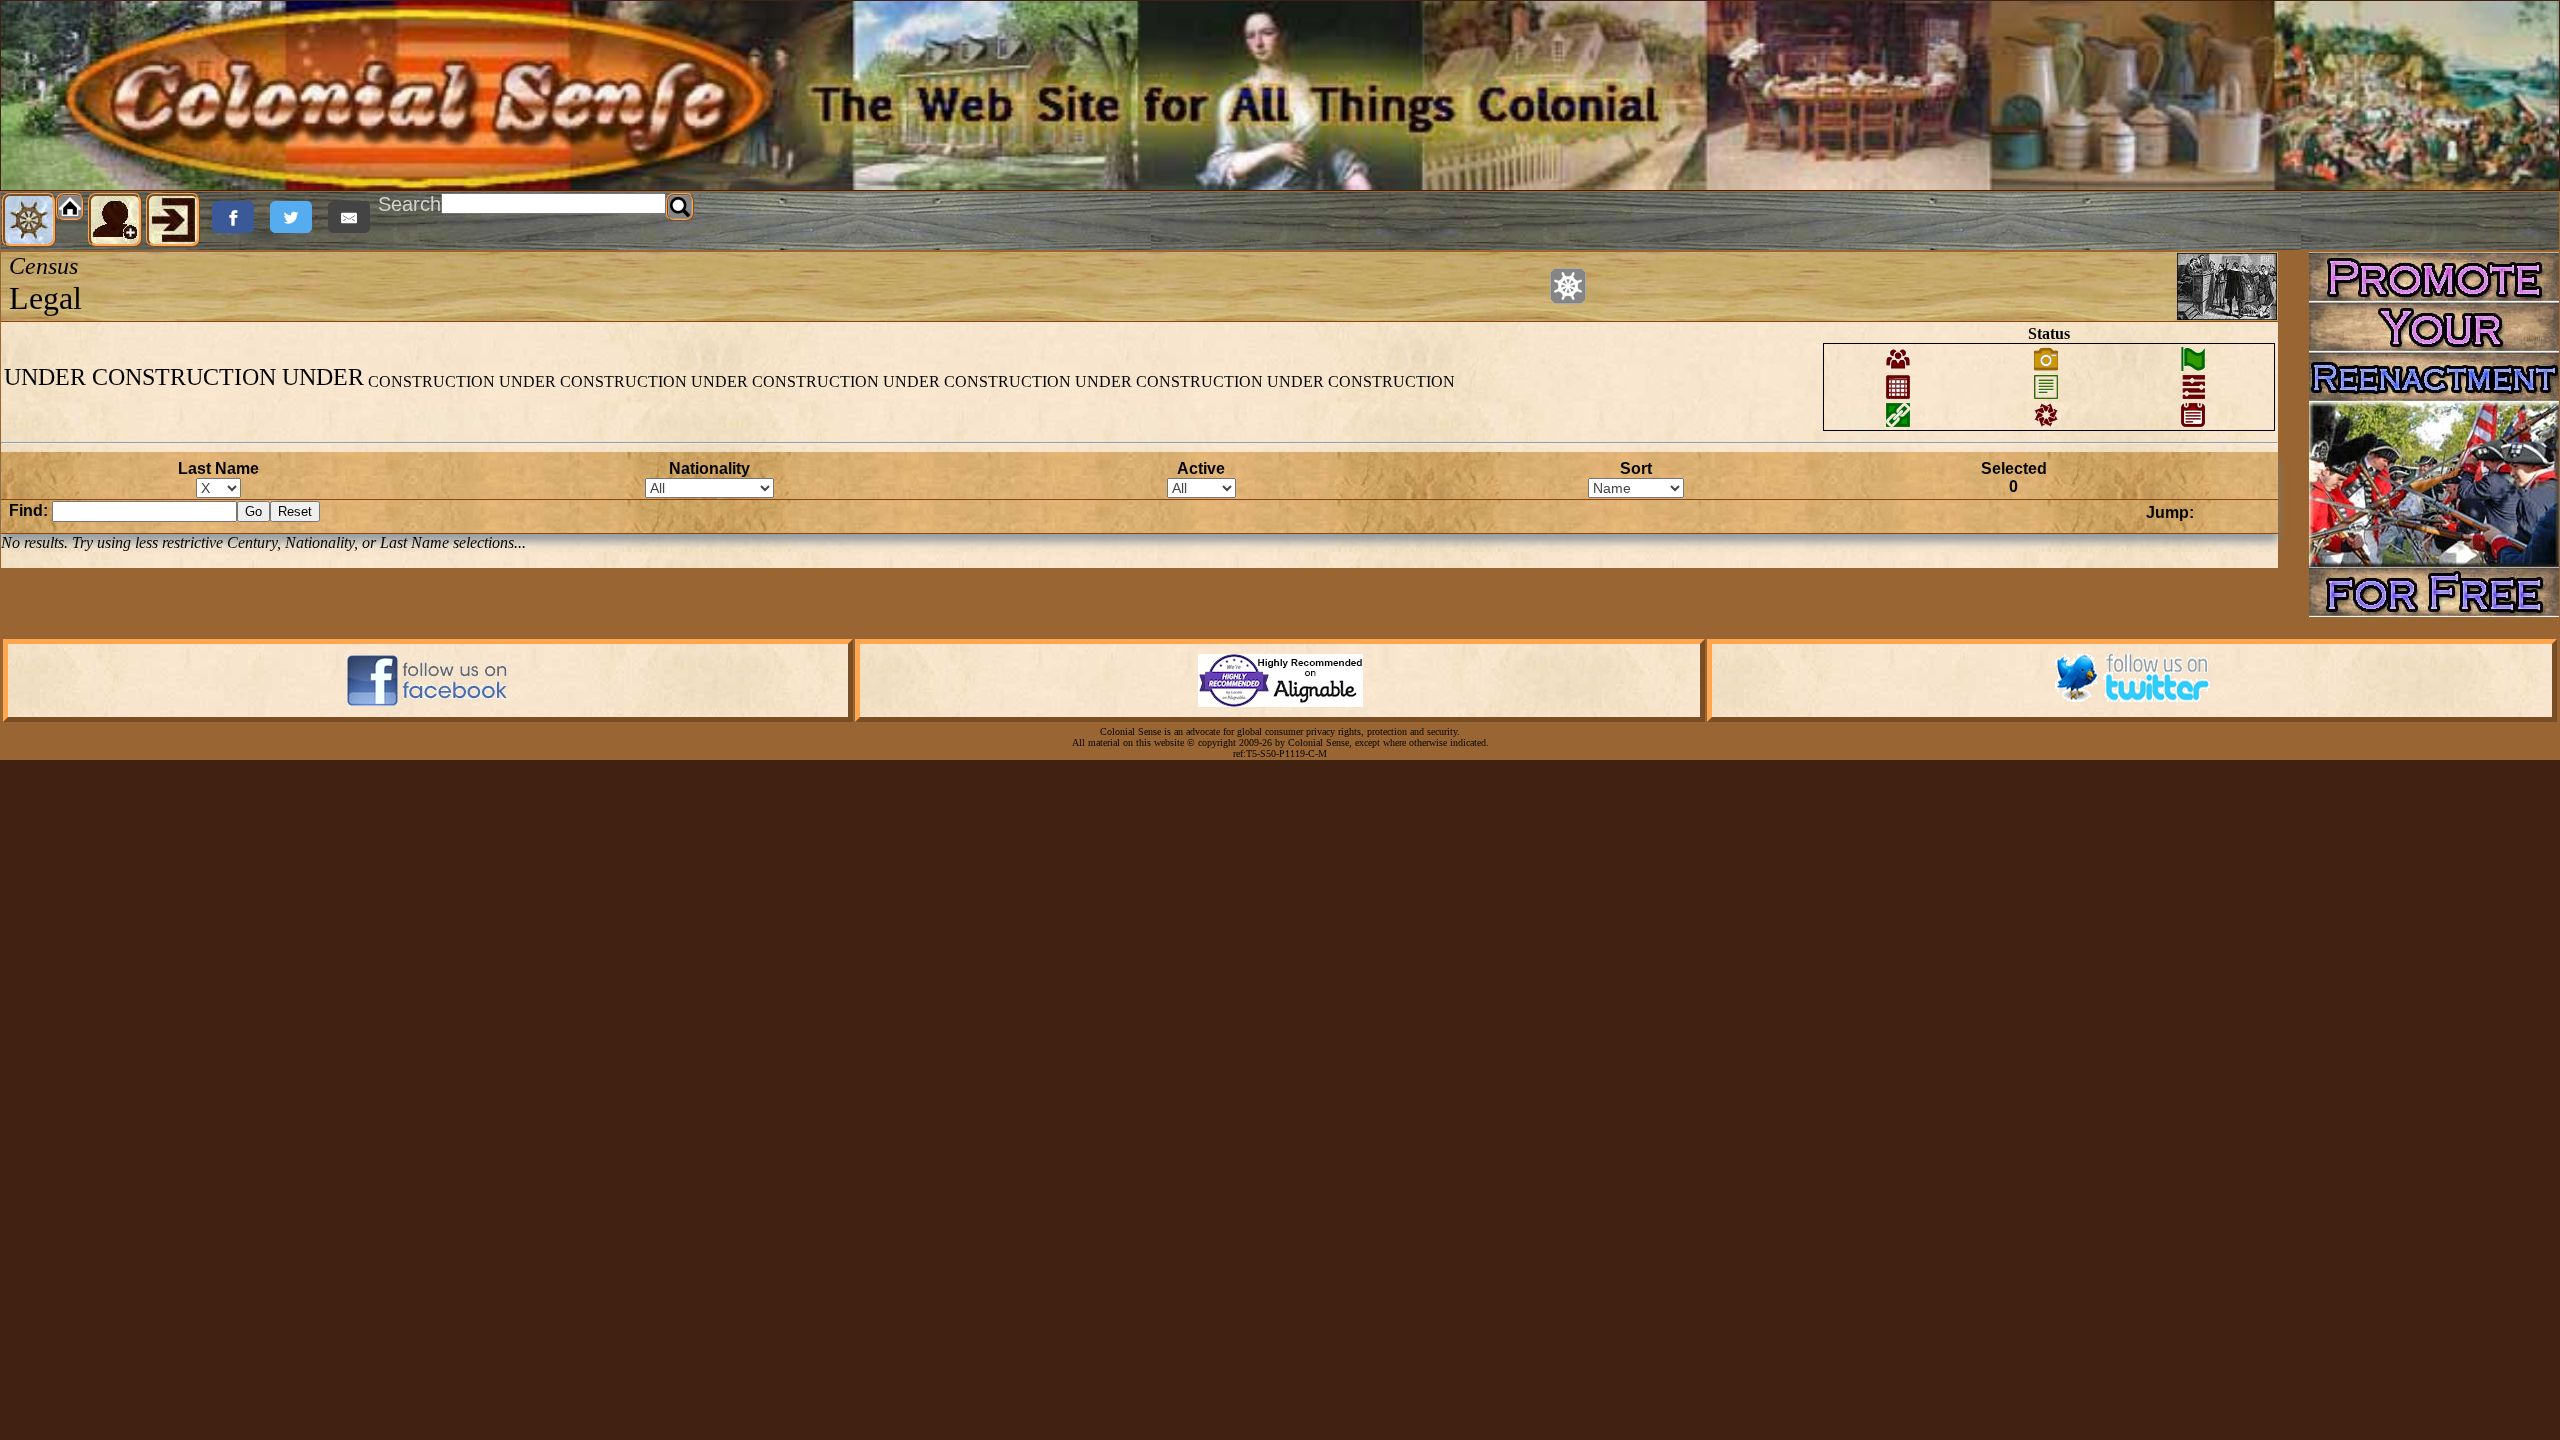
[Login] (173, 220)
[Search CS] (680, 207)
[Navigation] (29, 220)
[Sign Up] (115, 220)
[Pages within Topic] (1568, 286)
